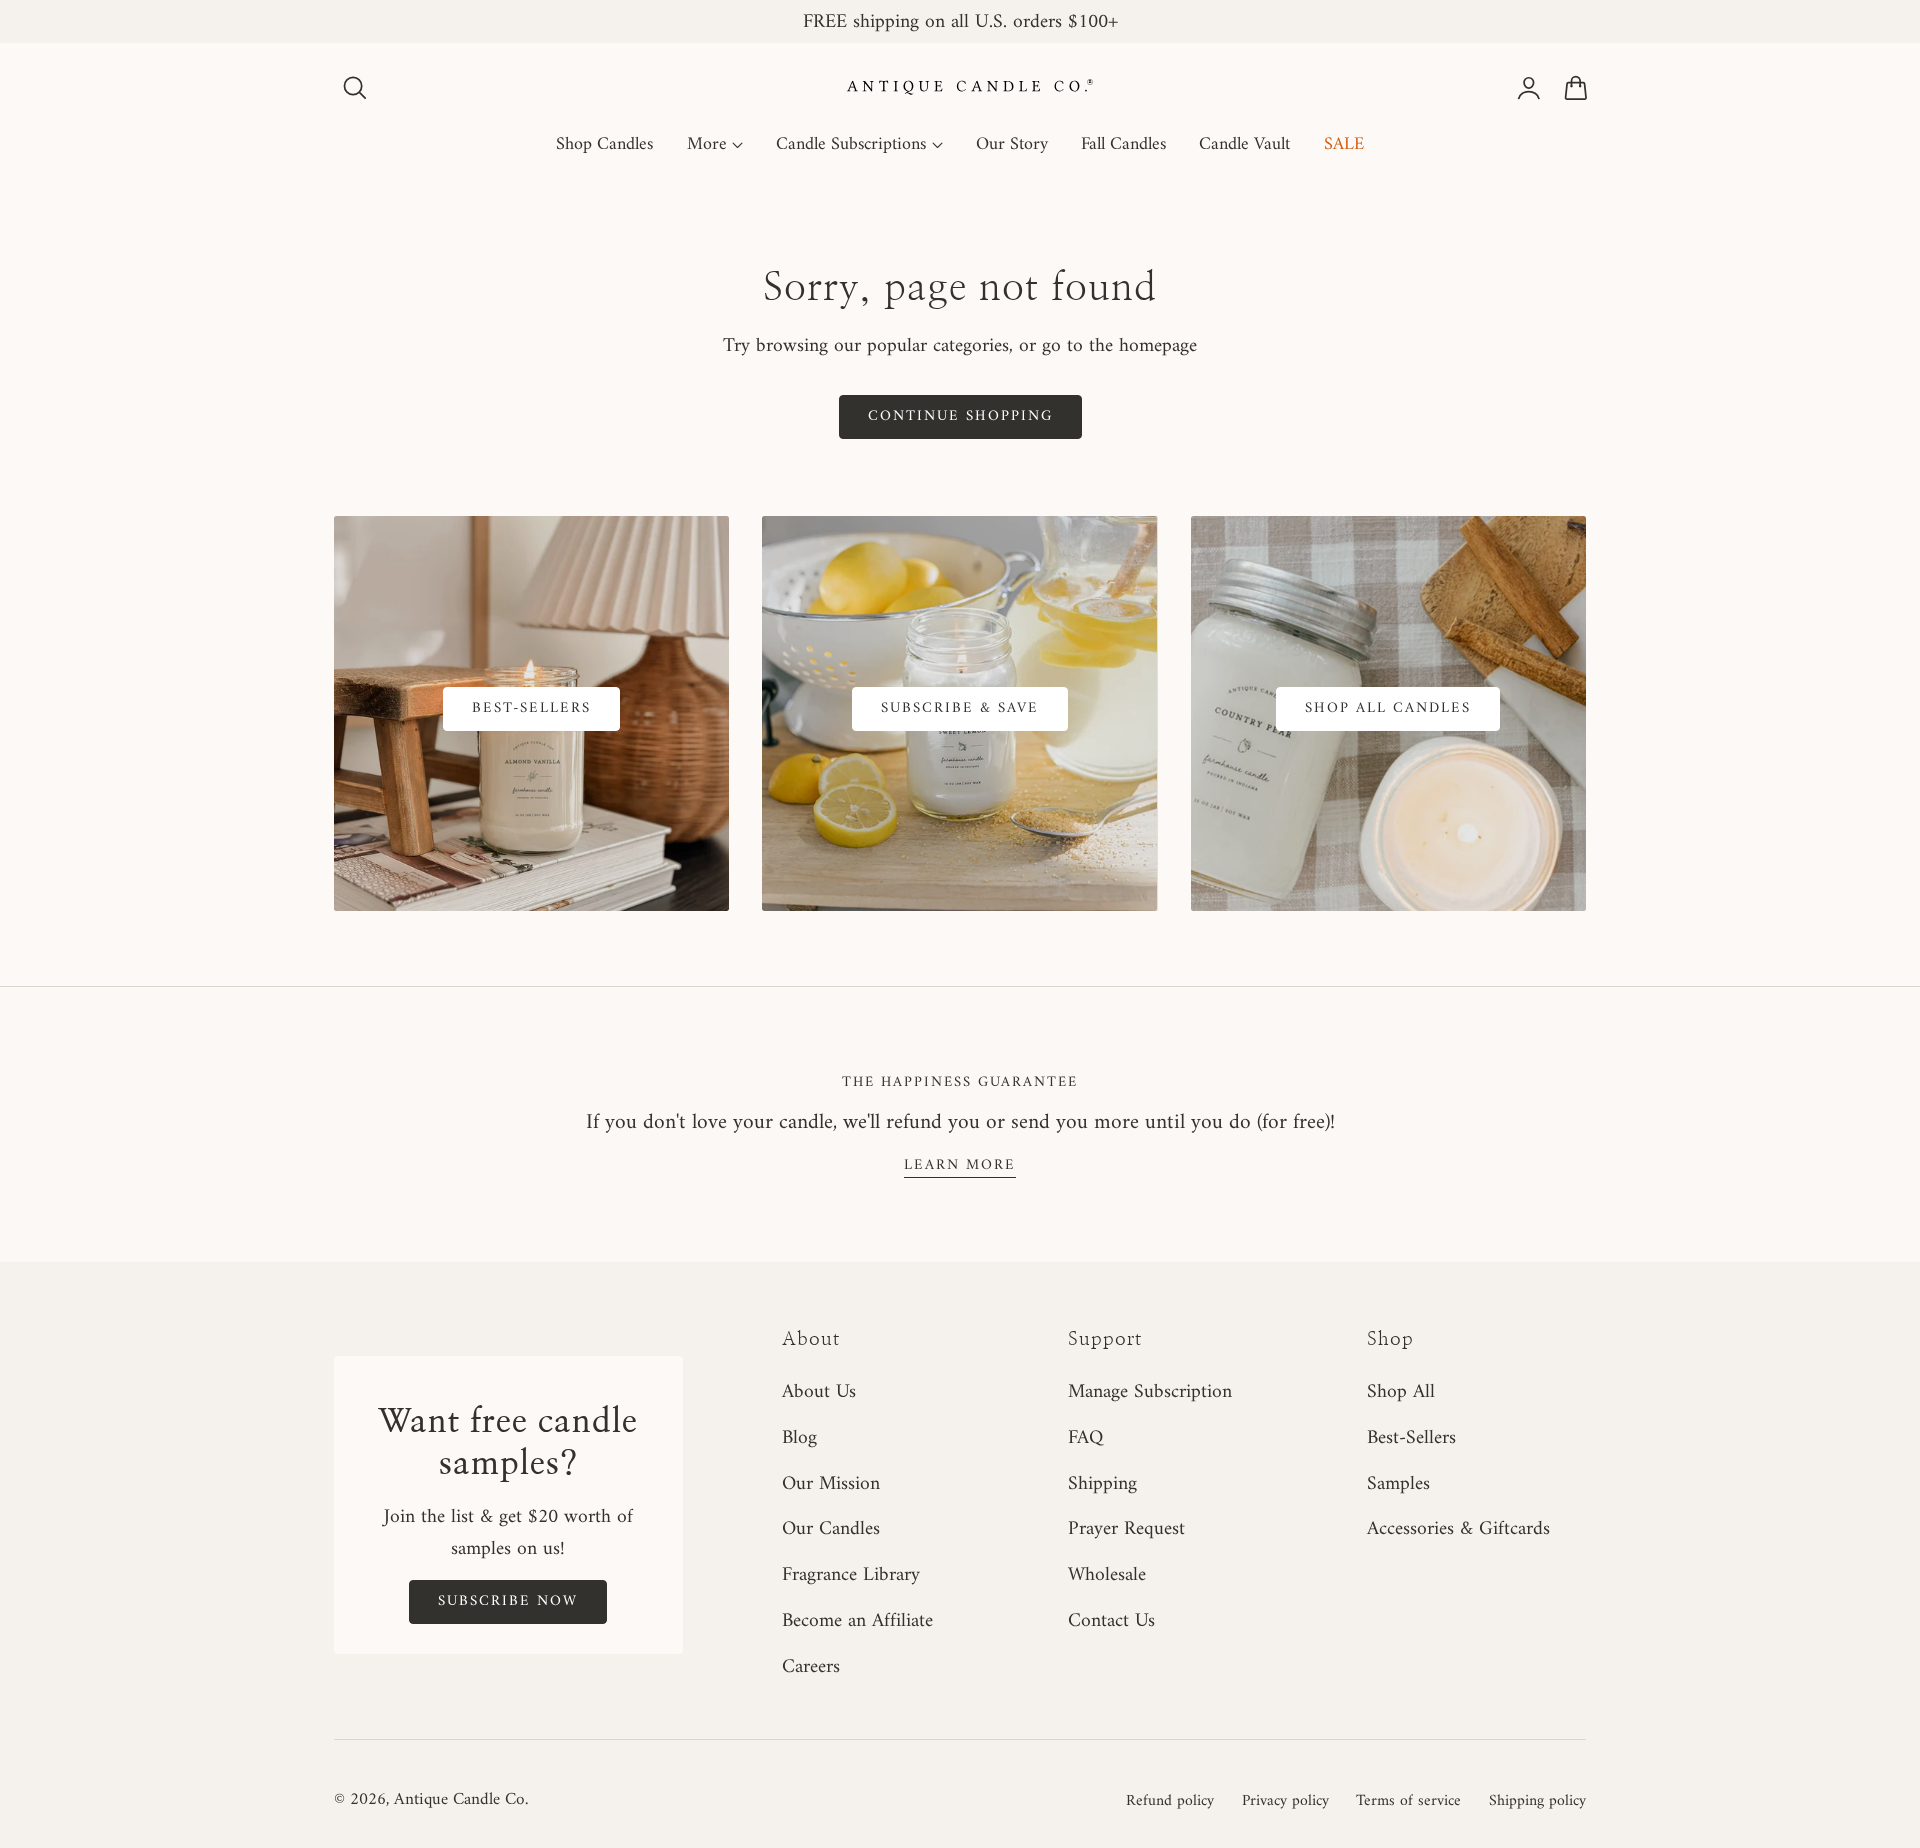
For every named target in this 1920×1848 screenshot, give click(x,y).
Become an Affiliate (857, 1621)
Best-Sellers (531, 708)
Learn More (960, 1165)
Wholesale (1107, 1575)
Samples (1398, 1483)
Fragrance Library (851, 1575)
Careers (811, 1667)
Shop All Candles (1388, 708)
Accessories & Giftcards (1458, 1529)
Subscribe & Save (960, 708)
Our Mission (831, 1483)
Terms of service (1408, 1801)
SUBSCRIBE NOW (508, 1601)
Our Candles (831, 1529)
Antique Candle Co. (461, 1800)
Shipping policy (1537, 1801)
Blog (799, 1438)
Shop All (1401, 1392)
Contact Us (1111, 1621)
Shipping (1102, 1483)
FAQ (1085, 1438)
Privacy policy (1285, 1801)
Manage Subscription (1150, 1392)
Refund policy (1170, 1801)
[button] (355, 88)
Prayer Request (1126, 1529)
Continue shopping (960, 416)
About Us (819, 1392)
